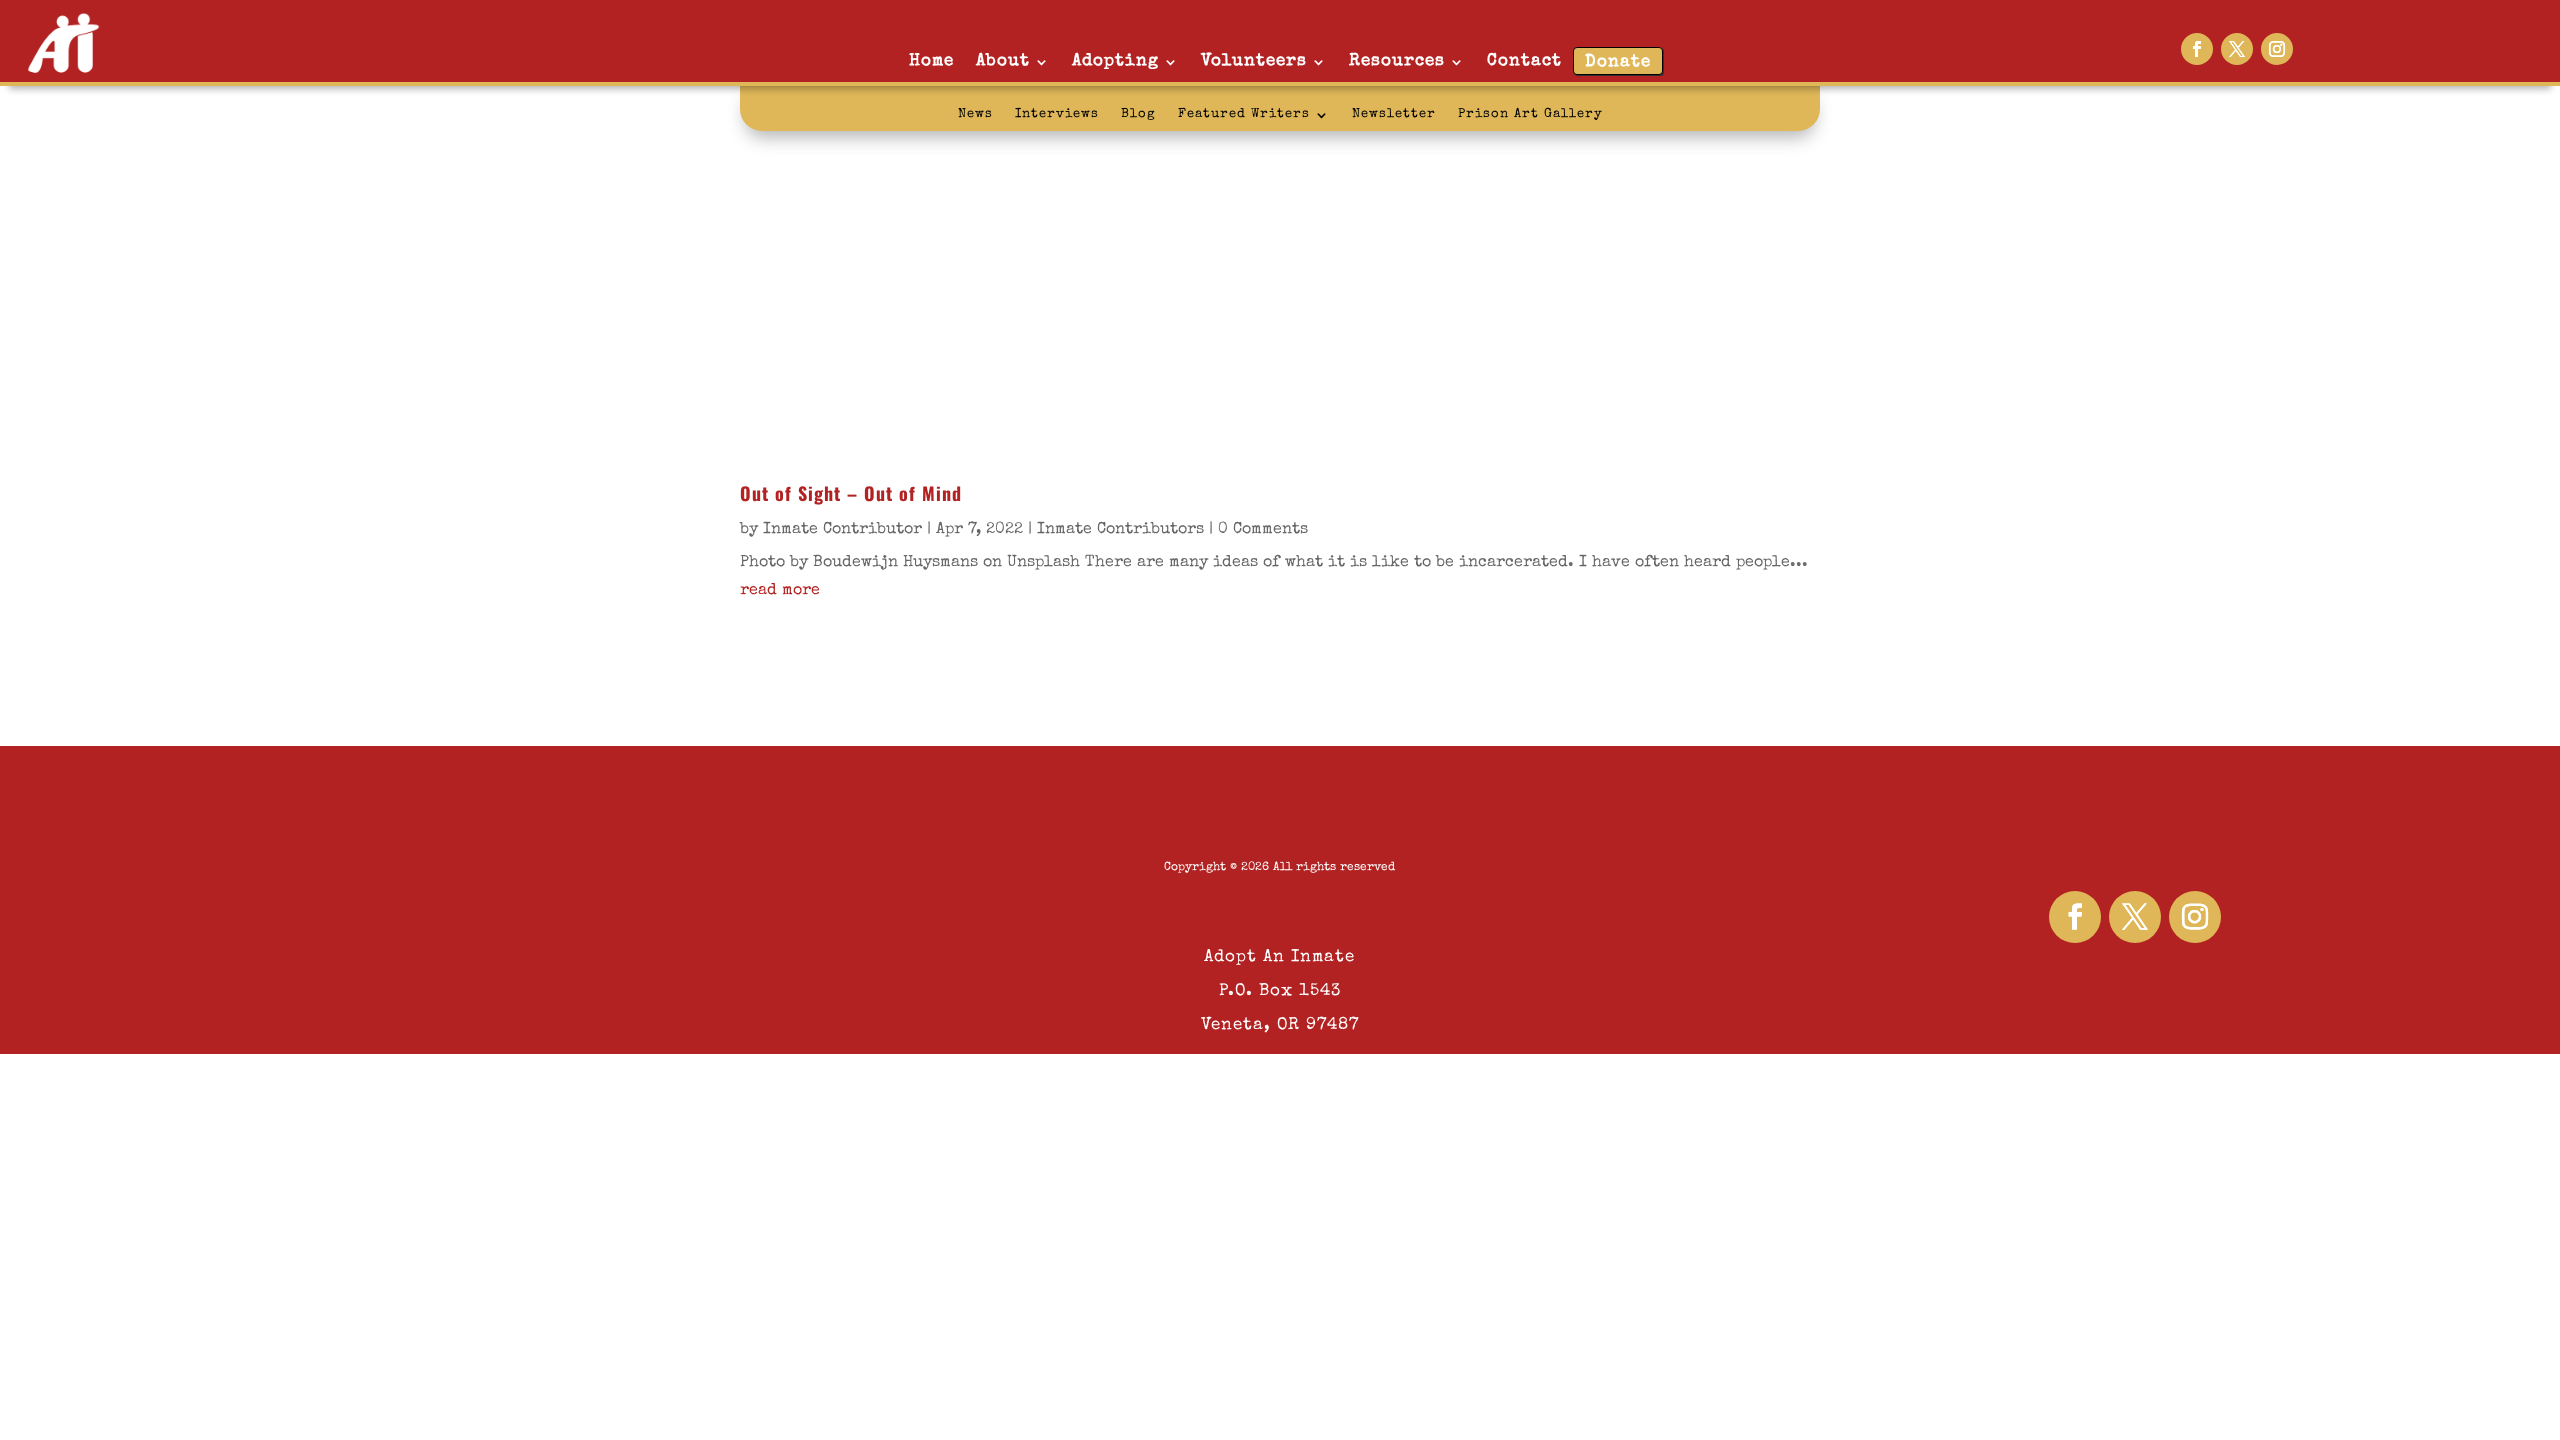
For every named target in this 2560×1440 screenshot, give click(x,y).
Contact (1524, 61)
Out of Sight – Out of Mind (851, 493)
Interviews (1057, 114)
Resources (1397, 61)
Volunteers (1254, 61)
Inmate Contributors (1120, 530)
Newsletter (1394, 114)
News (975, 114)
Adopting (1115, 61)
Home (931, 61)
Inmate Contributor (842, 530)
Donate (1618, 62)
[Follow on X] (2237, 49)
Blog (1138, 114)
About (1003, 61)
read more (780, 591)
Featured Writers (1244, 114)
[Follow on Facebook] (2197, 49)
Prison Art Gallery (1530, 114)
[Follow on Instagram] (2277, 49)
